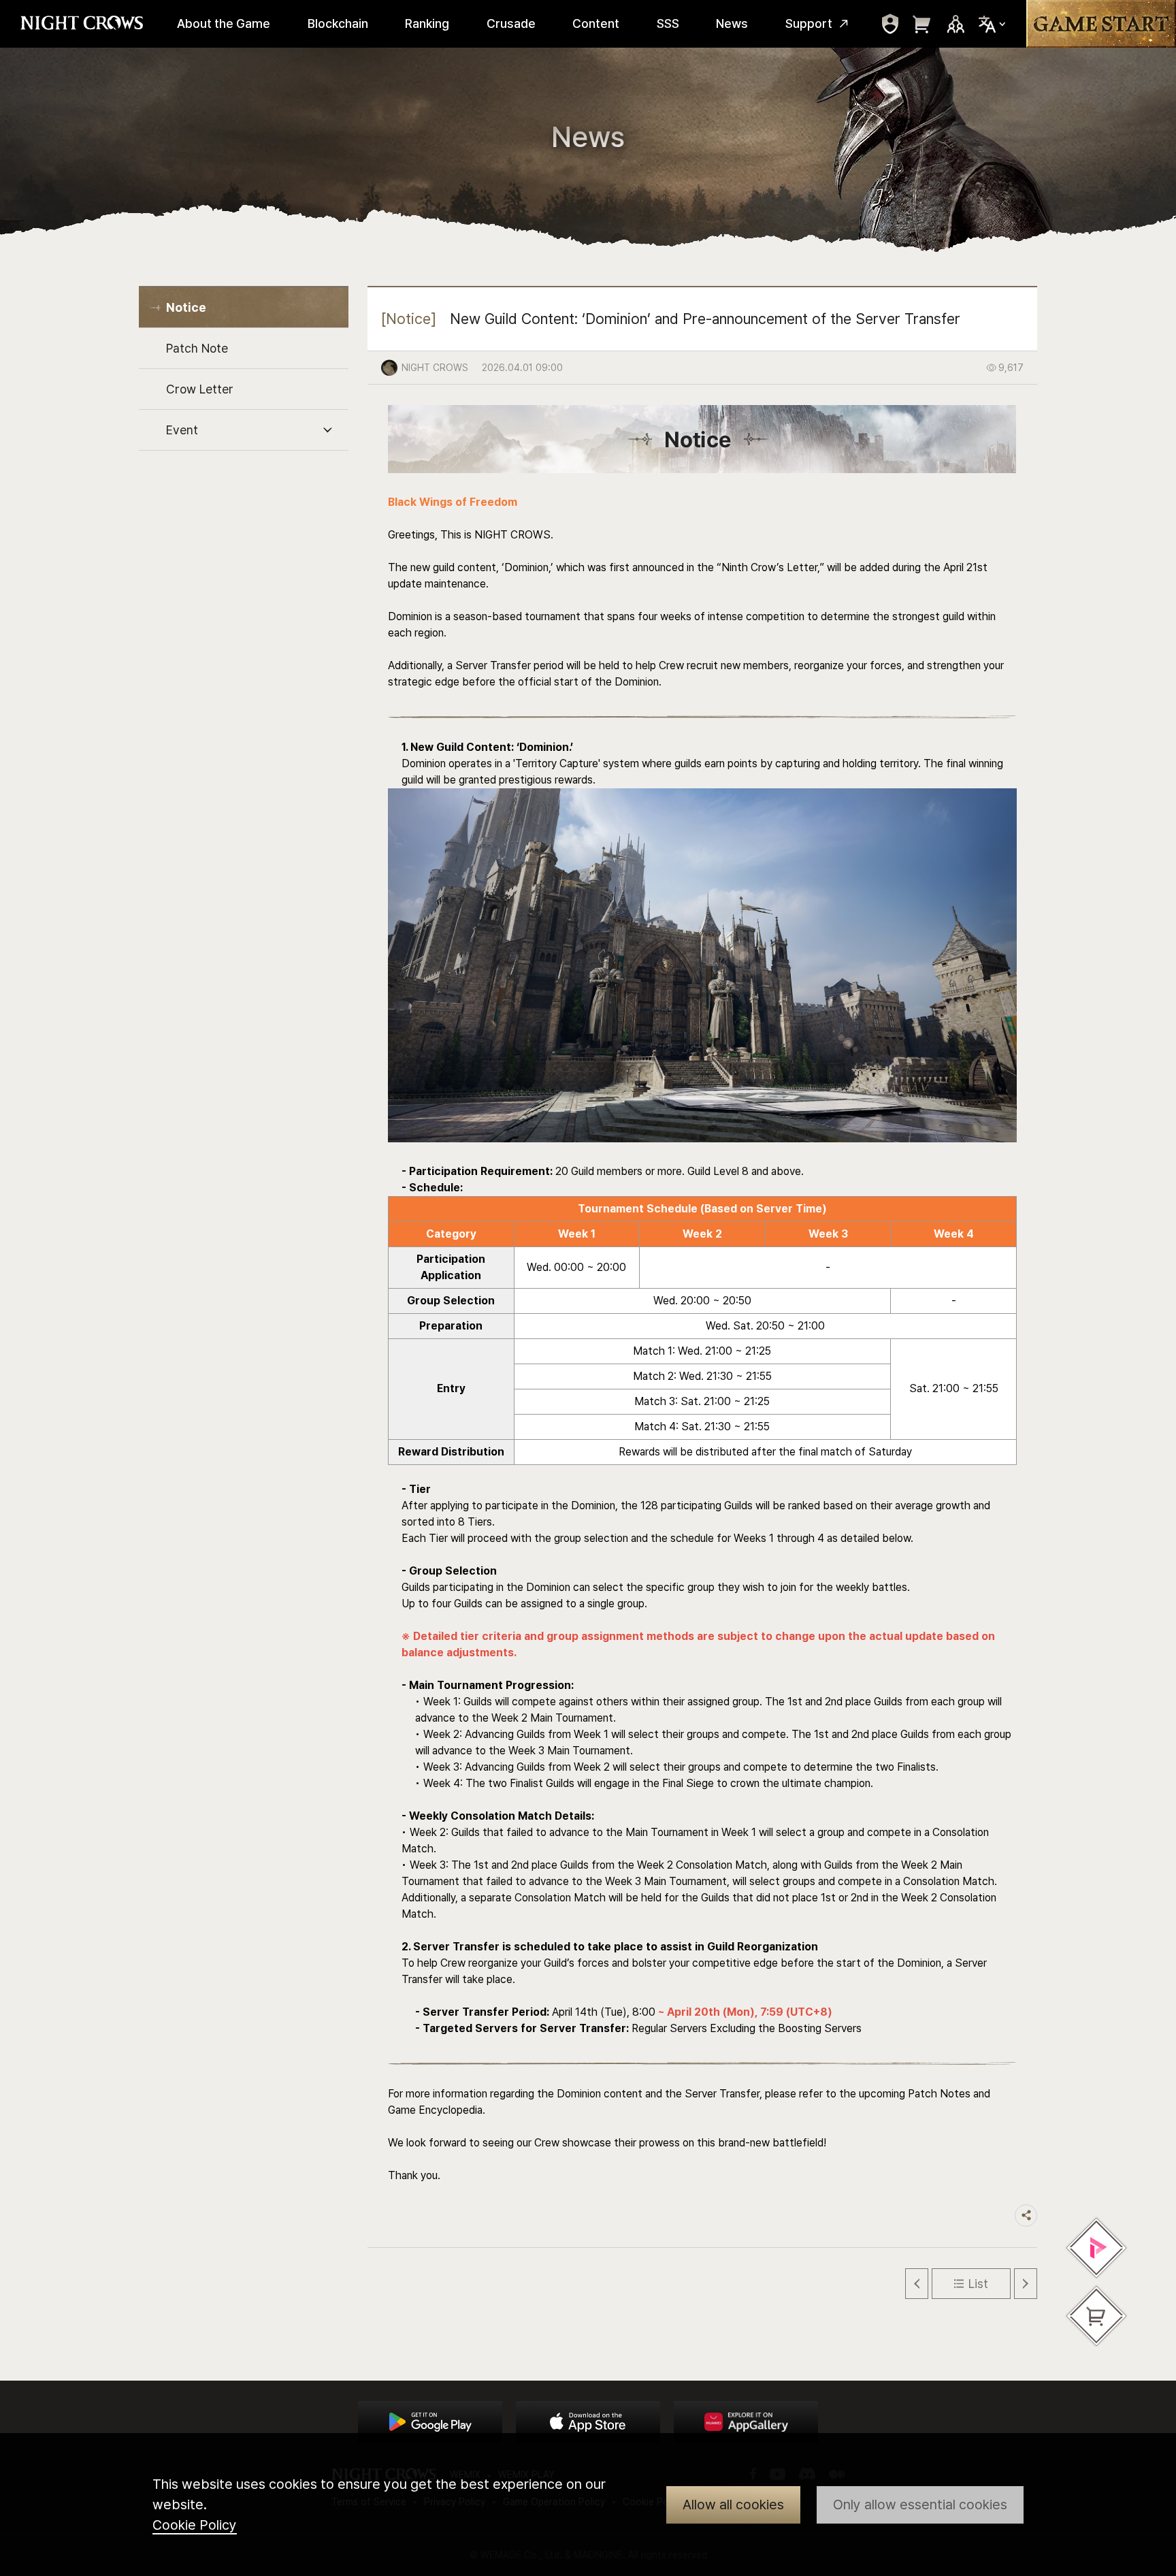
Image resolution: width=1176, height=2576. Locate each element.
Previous (917, 2284)
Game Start (1101, 24)
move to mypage (890, 24)
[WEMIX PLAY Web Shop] (1096, 2248)
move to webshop (922, 24)
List (978, 2284)
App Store (588, 2422)
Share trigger (1026, 2216)
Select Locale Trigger (992, 24)
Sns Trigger (955, 24)
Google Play (430, 2422)
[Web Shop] (1096, 2316)
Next (1026, 2284)
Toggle (327, 431)
